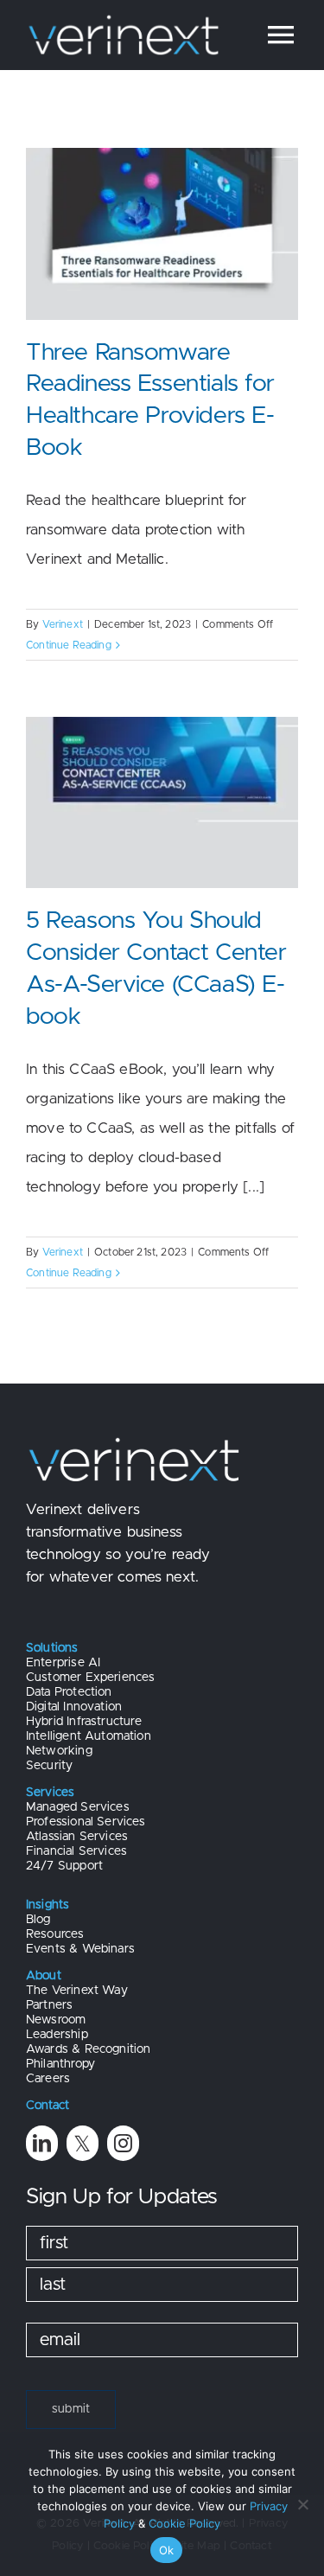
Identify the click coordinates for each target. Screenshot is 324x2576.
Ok (167, 2550)
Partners (49, 2005)
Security (49, 1766)
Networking (59, 1751)
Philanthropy (60, 2064)
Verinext (63, 624)
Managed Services (78, 1807)
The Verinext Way (77, 1991)
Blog (38, 1920)
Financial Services (76, 1851)
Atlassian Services (77, 1837)
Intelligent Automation (89, 1736)
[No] (302, 2504)
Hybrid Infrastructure (84, 1722)
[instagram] (123, 2143)
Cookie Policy (184, 2523)
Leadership (57, 2035)
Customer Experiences (90, 1678)
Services (50, 1793)
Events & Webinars (80, 1949)
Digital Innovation (74, 1707)
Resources (55, 1934)
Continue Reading (69, 645)
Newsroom (56, 2020)
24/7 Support (64, 1866)
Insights (48, 1905)
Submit (71, 2409)
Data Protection (69, 1692)
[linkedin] (42, 2143)
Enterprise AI (63, 1663)
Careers (48, 2079)
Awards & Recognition (88, 2049)
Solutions (52, 1648)
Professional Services (86, 1822)
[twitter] (83, 2143)
